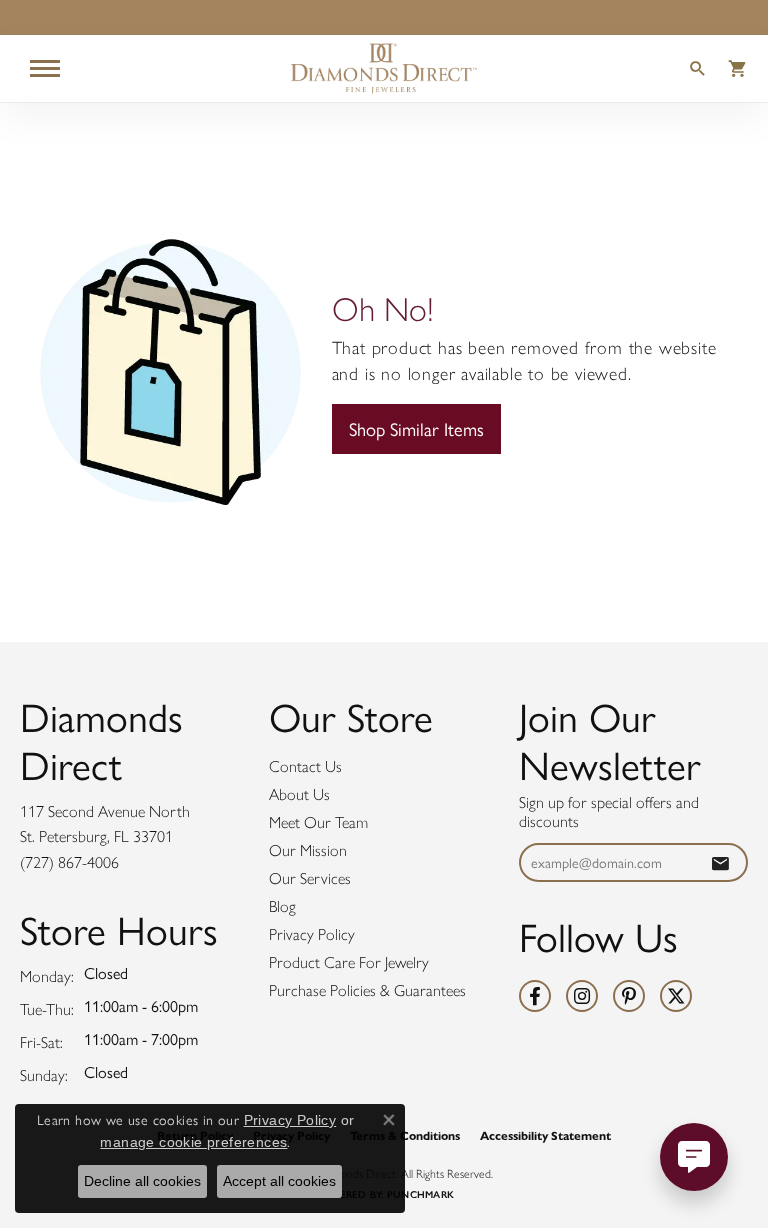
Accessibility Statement (545, 1135)
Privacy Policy (312, 934)
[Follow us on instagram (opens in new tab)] (582, 996)
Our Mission (308, 850)
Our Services (310, 878)
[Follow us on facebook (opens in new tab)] (535, 996)
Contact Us (305, 766)
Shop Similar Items (416, 428)
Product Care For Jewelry (349, 962)
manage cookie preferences (193, 1142)
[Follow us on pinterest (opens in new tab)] (629, 996)
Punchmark (420, 1194)
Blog (282, 906)
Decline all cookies (142, 1181)
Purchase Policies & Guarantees (367, 990)
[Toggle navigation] (45, 68)
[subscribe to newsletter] (720, 862)
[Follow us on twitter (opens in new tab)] (676, 996)
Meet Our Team (318, 822)
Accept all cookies (279, 1181)
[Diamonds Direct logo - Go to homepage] (384, 68)
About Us (299, 794)
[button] (698, 71)
